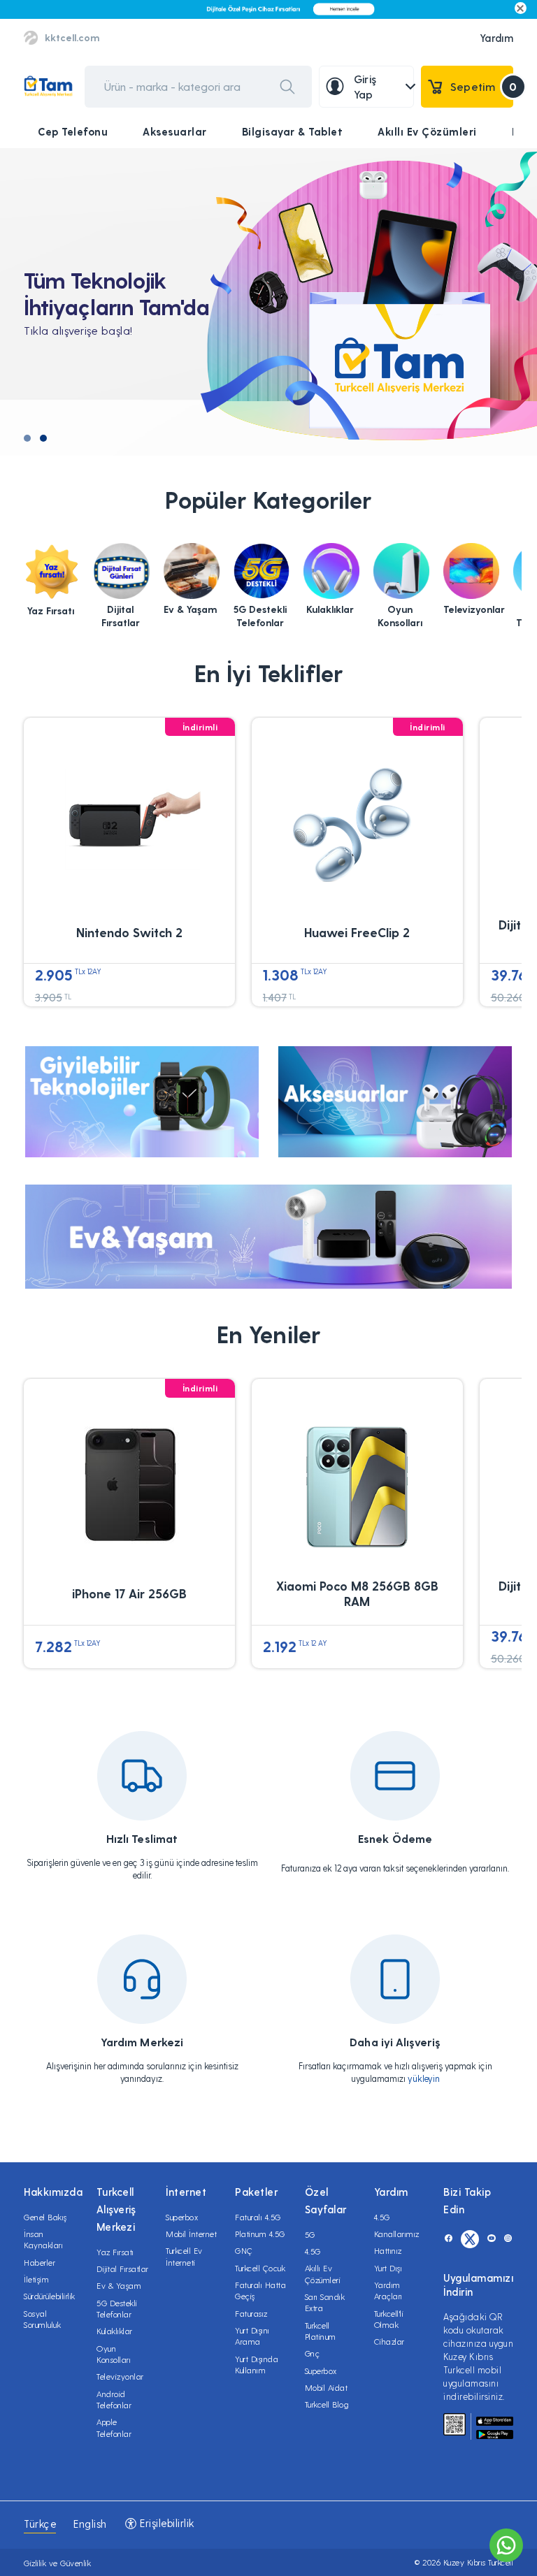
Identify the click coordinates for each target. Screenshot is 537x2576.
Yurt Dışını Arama (252, 2336)
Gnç (313, 2353)
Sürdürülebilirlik (50, 2296)
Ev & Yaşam (119, 2285)
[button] (27, 438)
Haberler (40, 2262)
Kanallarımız (397, 2234)
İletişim (36, 2279)
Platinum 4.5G (260, 2234)
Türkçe (40, 2524)
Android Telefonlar (114, 2399)
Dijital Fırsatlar (123, 2269)
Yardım (496, 38)
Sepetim (482, 86)
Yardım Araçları (388, 2290)
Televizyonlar (120, 2376)
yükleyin (424, 2078)
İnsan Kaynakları (43, 2239)
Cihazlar (389, 2341)
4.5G (313, 2251)
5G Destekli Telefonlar (117, 2308)
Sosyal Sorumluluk (42, 2319)
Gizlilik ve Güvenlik (57, 2563)
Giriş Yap (365, 86)
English (90, 2524)
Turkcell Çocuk (260, 2268)
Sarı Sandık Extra (325, 2302)
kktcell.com (72, 37)
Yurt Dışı (388, 2268)
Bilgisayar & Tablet (293, 131)
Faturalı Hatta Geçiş (260, 2290)
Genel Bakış (45, 2217)
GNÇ (244, 2250)
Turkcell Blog (327, 2404)
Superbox (182, 2217)
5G (310, 2234)
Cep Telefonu (73, 131)
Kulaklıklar (115, 2331)
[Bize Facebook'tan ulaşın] (449, 2239)
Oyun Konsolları (114, 2354)
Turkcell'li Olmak (389, 2319)
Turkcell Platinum (321, 2331)
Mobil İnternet (191, 2234)
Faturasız (251, 2313)
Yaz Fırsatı (115, 2252)
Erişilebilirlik (166, 2523)
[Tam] (48, 86)
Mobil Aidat (327, 2387)
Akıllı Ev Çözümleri (427, 131)
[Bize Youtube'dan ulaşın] (491, 2239)
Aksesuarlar (175, 131)
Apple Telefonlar (114, 2427)
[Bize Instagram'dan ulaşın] (508, 2239)
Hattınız (388, 2250)
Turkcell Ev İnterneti (184, 2256)
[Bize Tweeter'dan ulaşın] (470, 2239)
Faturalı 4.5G (258, 2217)
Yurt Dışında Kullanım (257, 2364)
